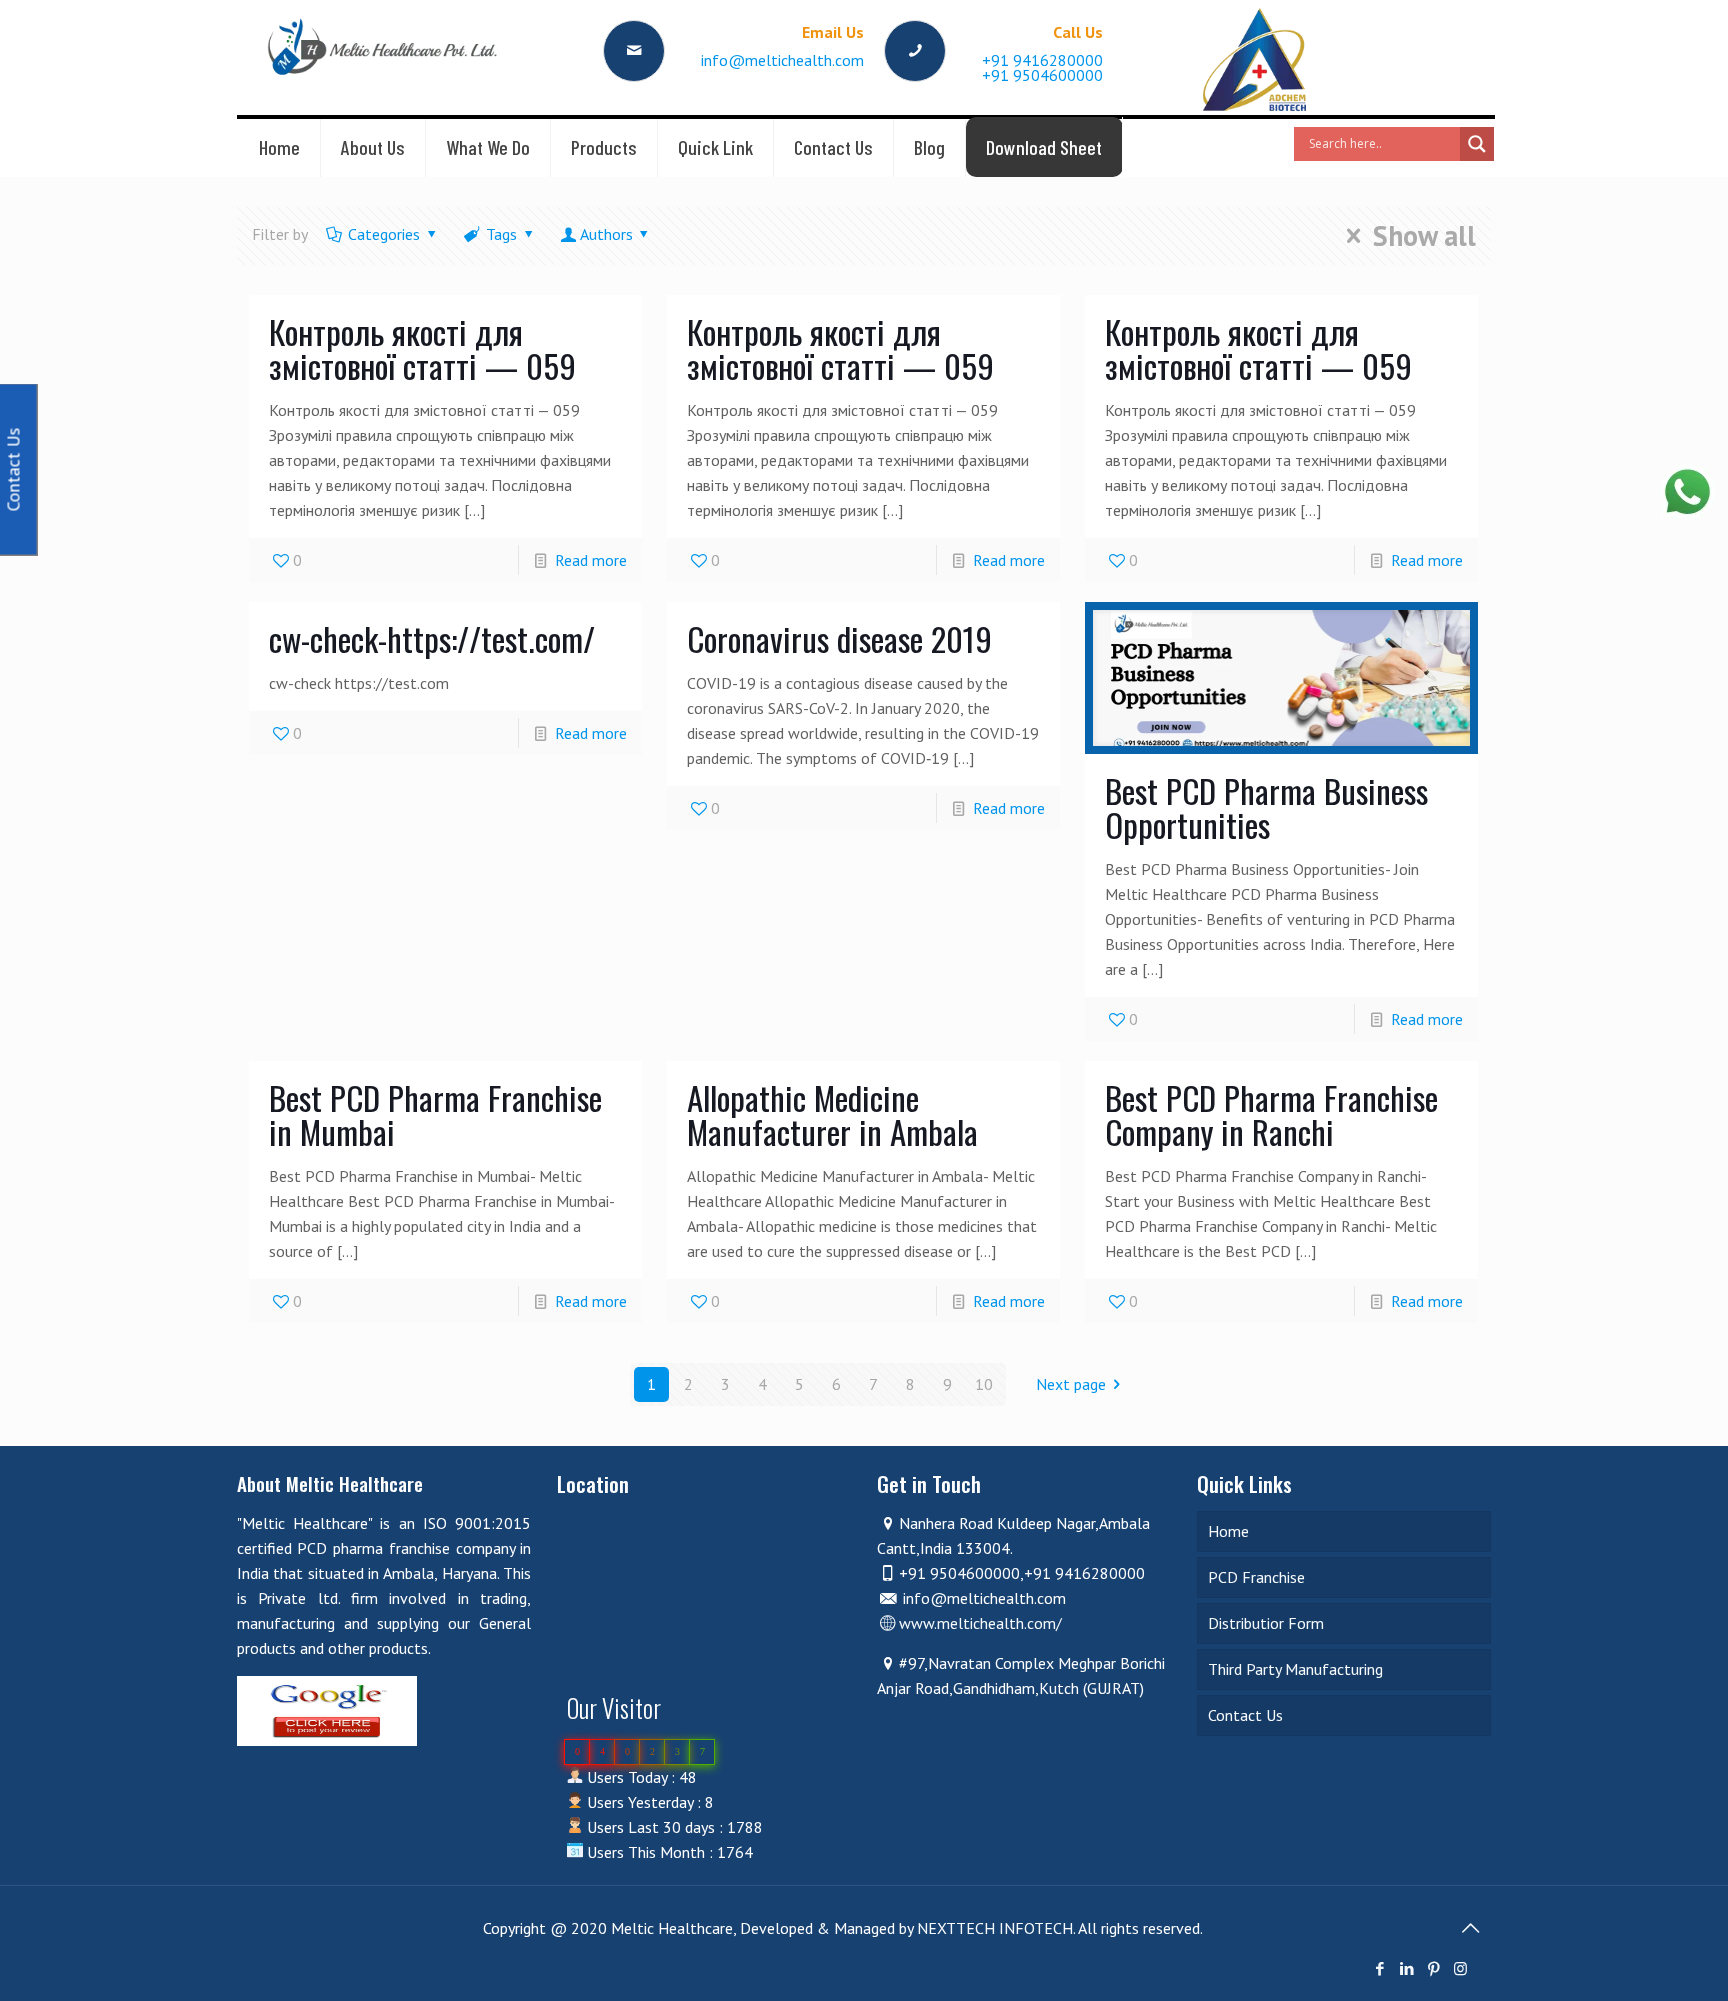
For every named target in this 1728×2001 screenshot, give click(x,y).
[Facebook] (1379, 1968)
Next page (1071, 1384)
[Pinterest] (1433, 1968)
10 (984, 1384)
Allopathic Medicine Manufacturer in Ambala (832, 1114)
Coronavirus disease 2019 (839, 638)
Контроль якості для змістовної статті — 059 (422, 348)
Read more (591, 560)
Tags (501, 234)
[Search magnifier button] (1477, 144)
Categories (384, 234)
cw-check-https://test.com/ (432, 638)
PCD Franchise (1256, 1577)
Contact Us (1245, 1715)
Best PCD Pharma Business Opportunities (1266, 807)
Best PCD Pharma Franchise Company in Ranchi (1271, 1114)
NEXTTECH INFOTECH (993, 1928)
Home (1228, 1531)
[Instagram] (1460, 1968)
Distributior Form (1266, 1623)
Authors (606, 234)
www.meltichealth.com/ (980, 1623)
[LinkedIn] (1406, 1968)
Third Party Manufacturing (1295, 1669)
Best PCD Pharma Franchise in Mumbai (435, 1114)
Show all (1424, 236)
